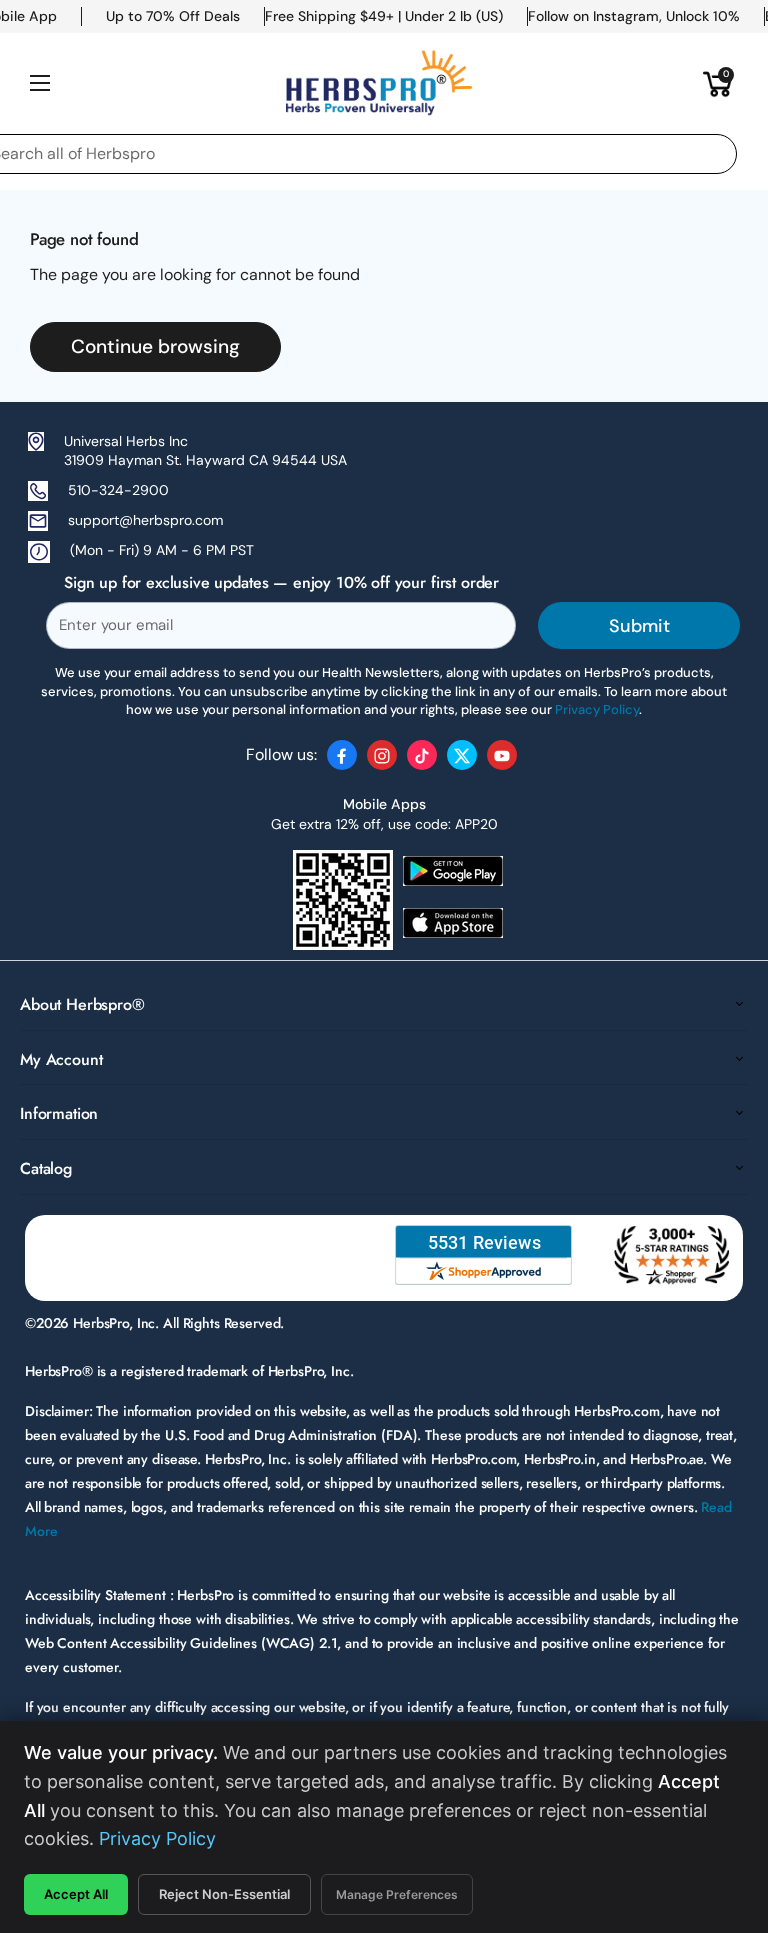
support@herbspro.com (145, 520)
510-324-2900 (118, 490)
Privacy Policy (157, 1838)
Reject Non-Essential (224, 1894)
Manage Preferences (397, 1894)
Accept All (76, 1894)
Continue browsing (155, 346)
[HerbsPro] (379, 83)
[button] (718, 83)
